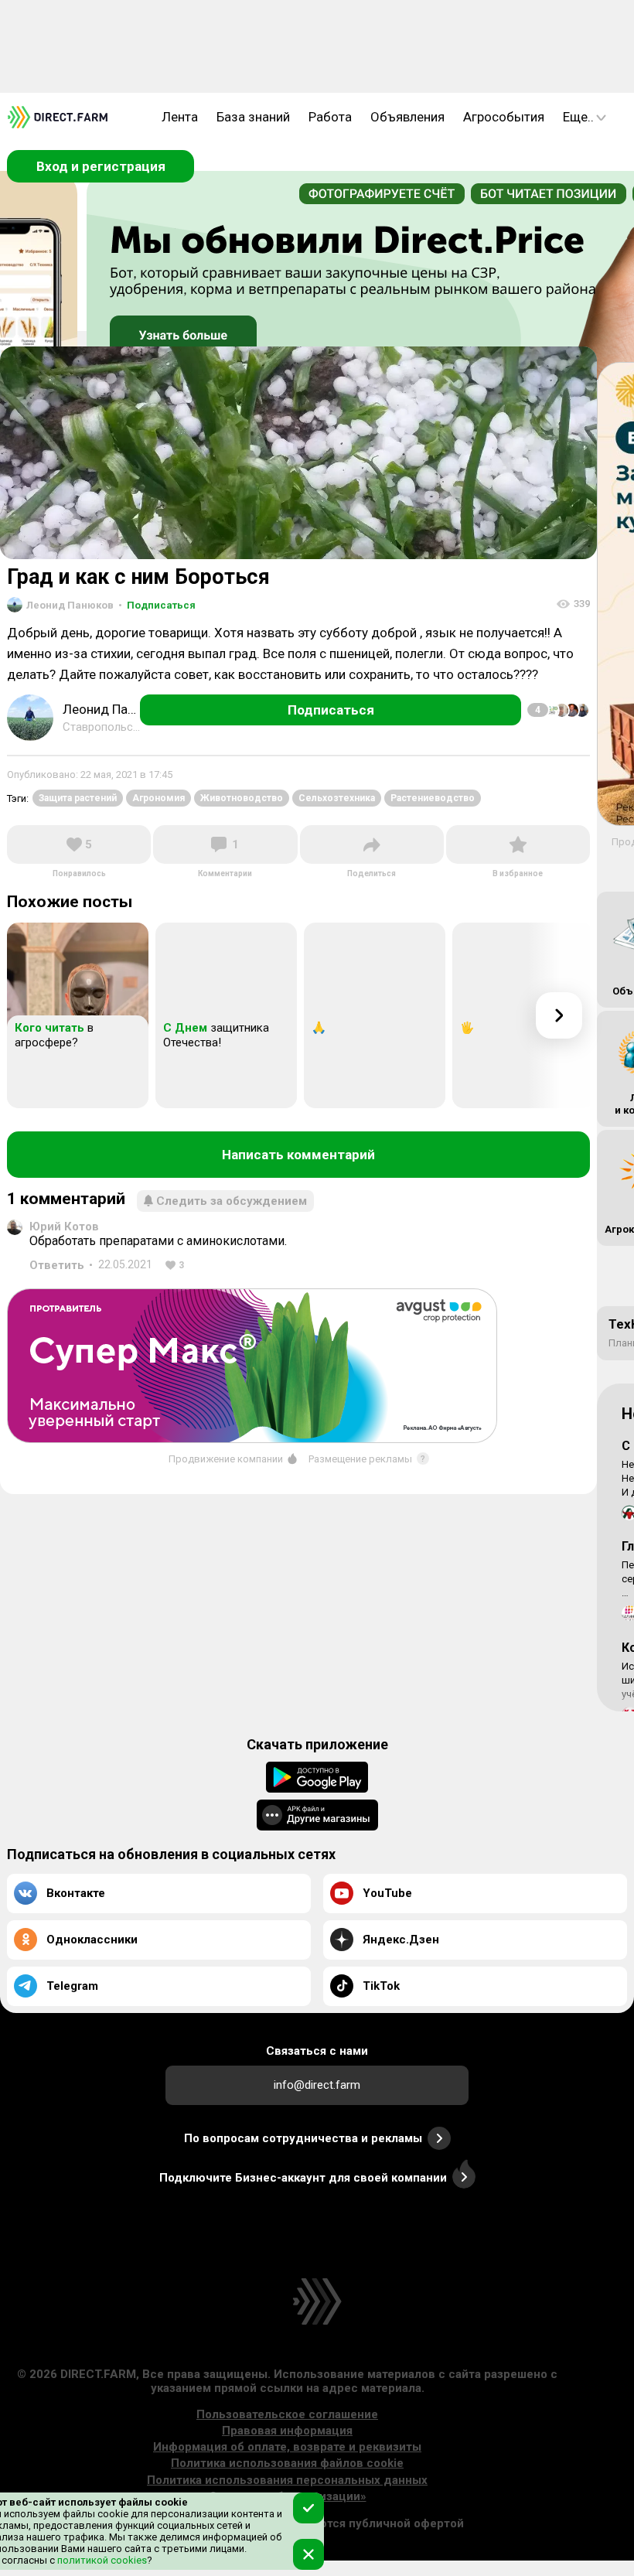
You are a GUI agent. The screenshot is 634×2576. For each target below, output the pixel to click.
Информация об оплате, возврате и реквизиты (287, 2447)
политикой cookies (101, 2560)
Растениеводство (433, 798)
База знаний (253, 117)
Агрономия (158, 798)
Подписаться (157, 605)
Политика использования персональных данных (287, 2480)
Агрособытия (504, 117)
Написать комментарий (298, 1155)
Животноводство (242, 798)
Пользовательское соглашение (287, 2414)
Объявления (407, 117)
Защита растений (78, 798)
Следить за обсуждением (232, 1201)
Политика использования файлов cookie (287, 2463)
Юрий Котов (64, 1227)
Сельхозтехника (337, 798)
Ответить (57, 1265)
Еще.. (578, 117)
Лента (180, 117)
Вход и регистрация (101, 166)
